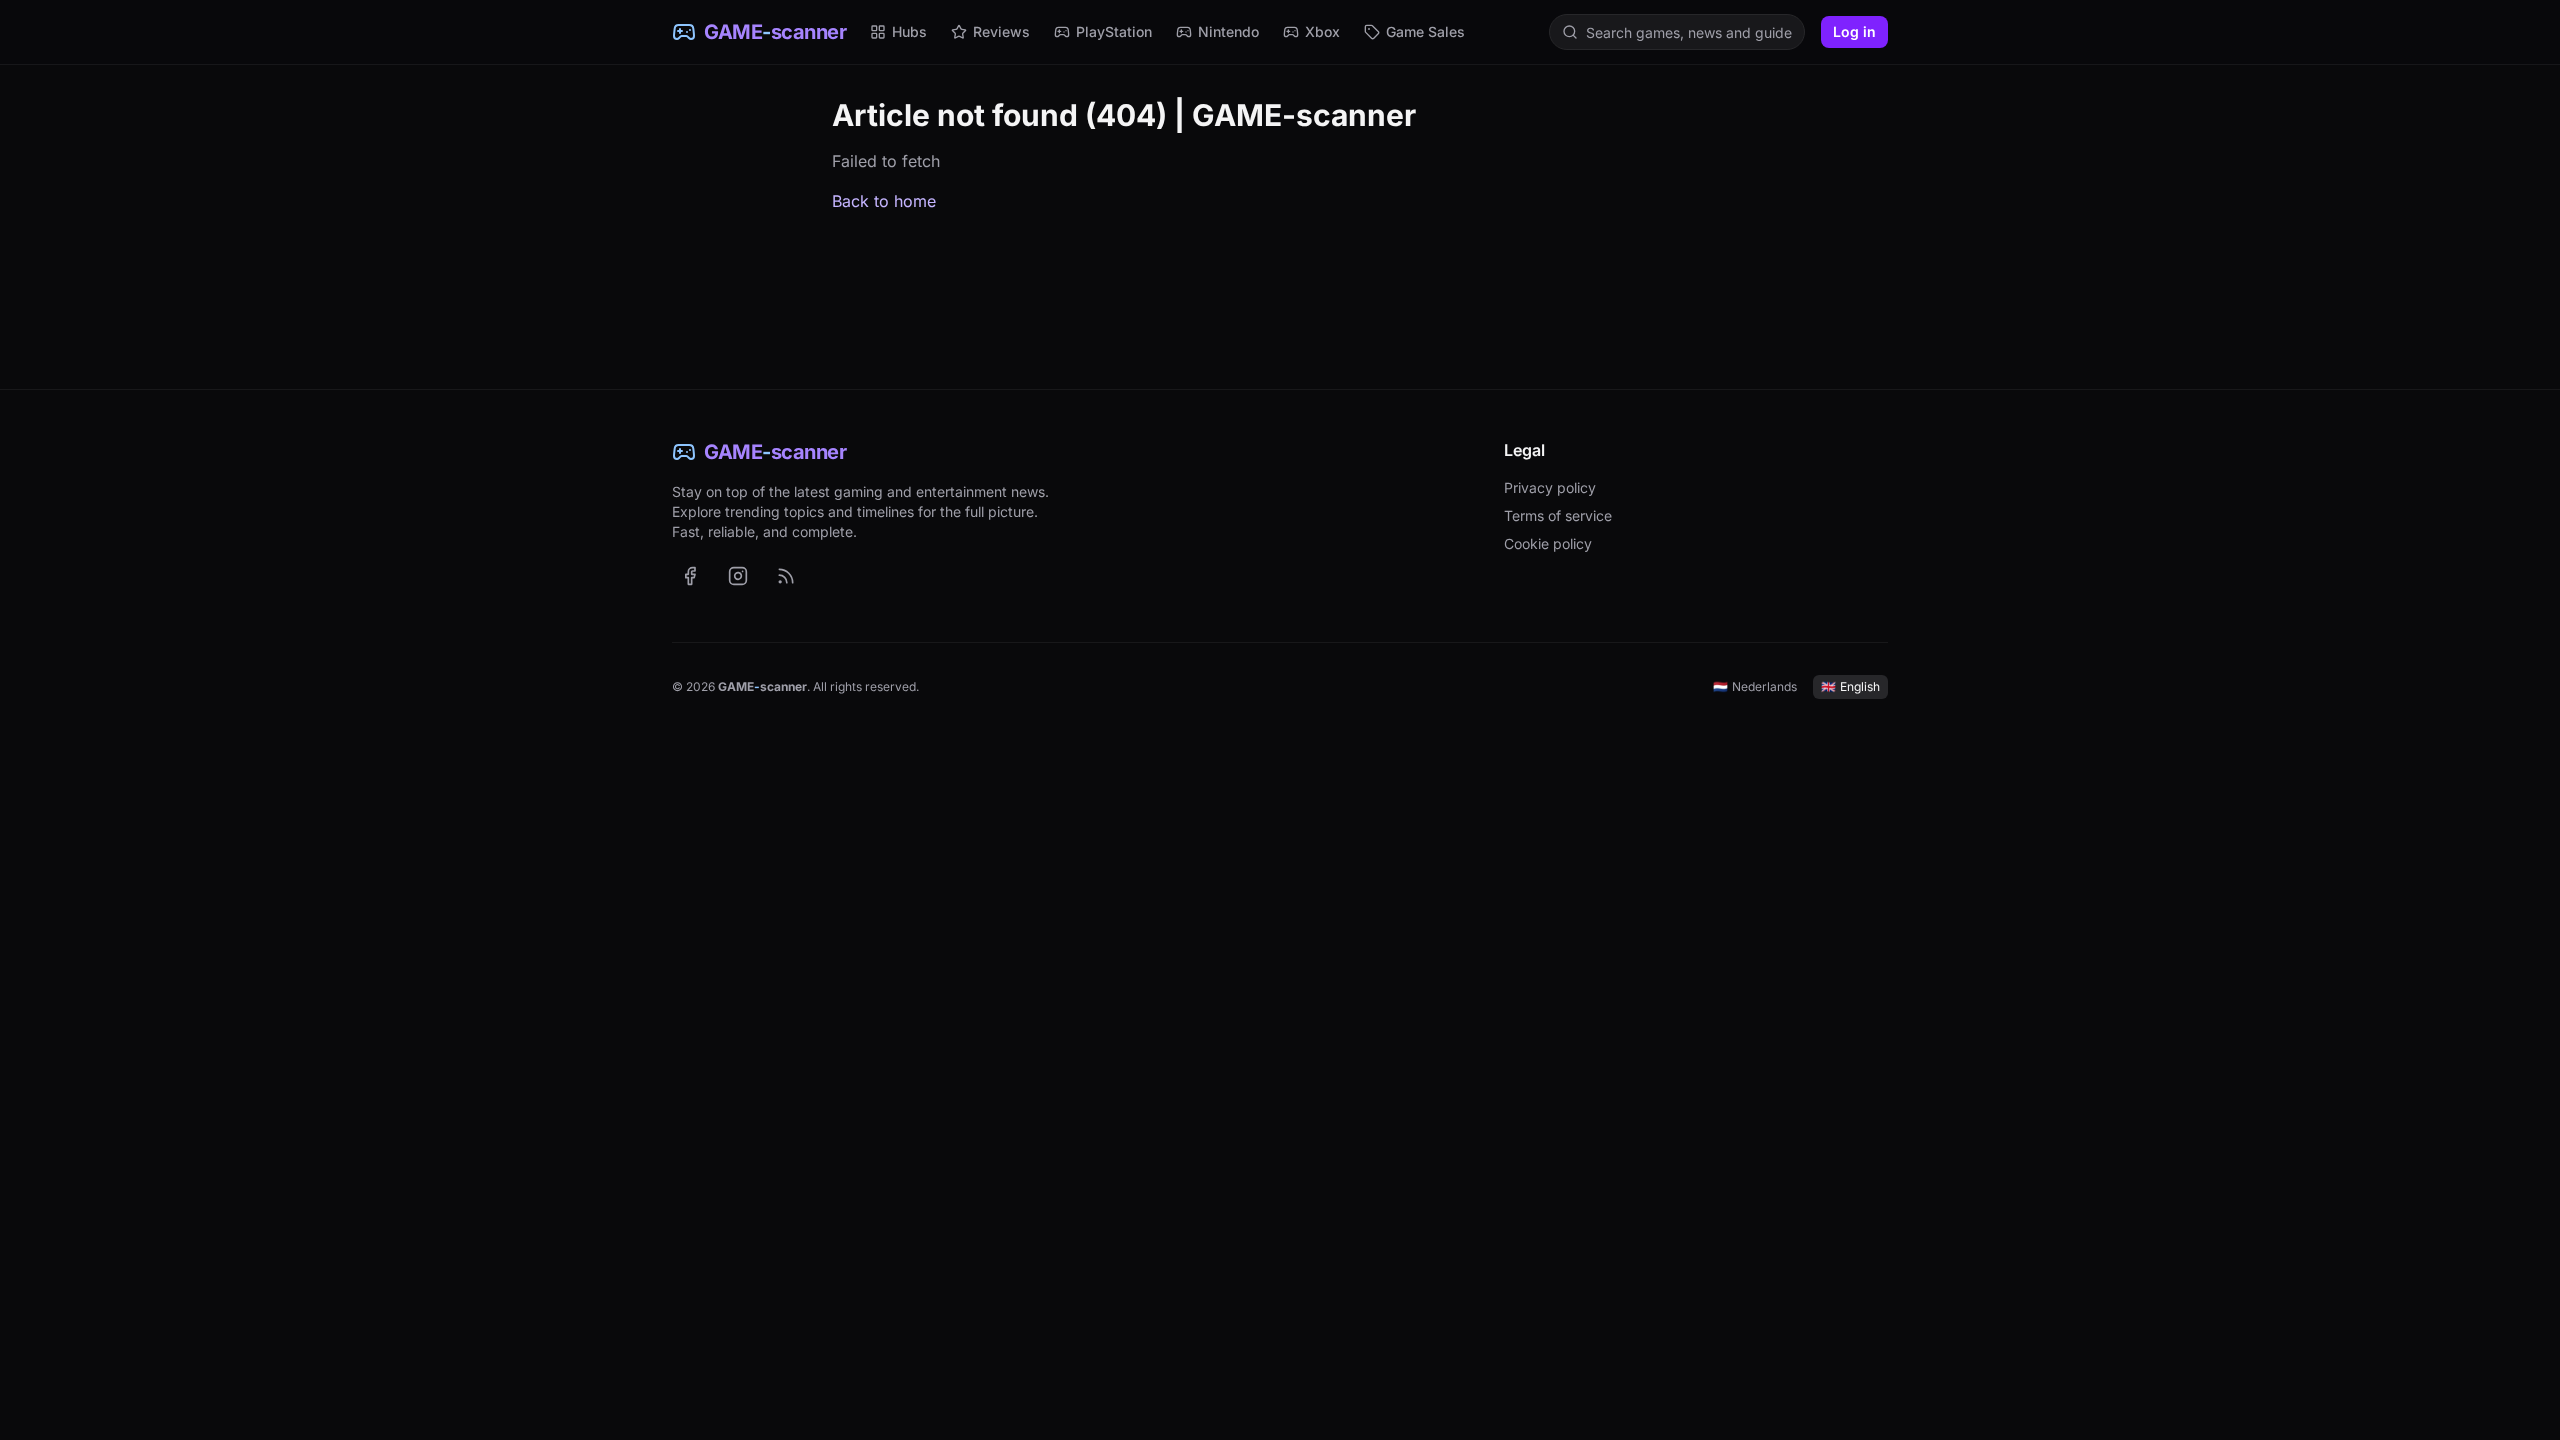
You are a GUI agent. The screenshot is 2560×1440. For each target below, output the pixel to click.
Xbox (1322, 31)
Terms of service (1558, 515)
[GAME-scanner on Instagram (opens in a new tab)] (738, 576)
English (1850, 686)
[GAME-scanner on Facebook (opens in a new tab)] (690, 576)
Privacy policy (1550, 487)
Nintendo (1228, 31)
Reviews (1001, 31)
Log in (1854, 31)
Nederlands (1755, 686)
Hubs (909, 31)
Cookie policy (1548, 543)
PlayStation (1114, 31)
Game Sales (1425, 31)
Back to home (884, 201)
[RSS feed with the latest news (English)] (786, 576)
